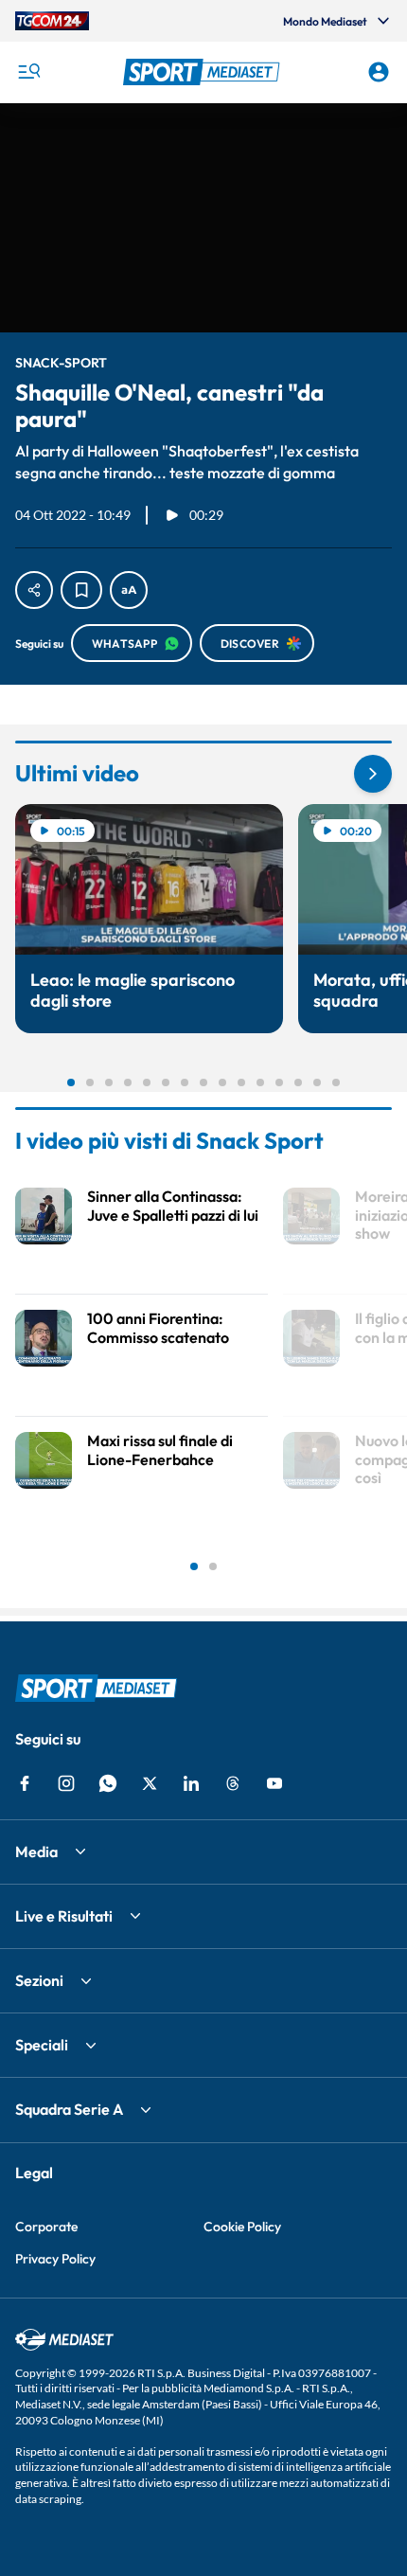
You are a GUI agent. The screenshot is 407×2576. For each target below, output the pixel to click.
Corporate (46, 2227)
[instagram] (66, 1783)
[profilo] (379, 72)
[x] (150, 1783)
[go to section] (373, 774)
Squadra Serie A (69, 2109)
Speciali (42, 2045)
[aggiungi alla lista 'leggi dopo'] (81, 590)
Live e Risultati (64, 1916)
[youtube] (274, 1783)
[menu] (28, 72)
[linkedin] (191, 1783)
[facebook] (25, 1783)
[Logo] (204, 72)
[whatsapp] (108, 1783)
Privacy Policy (55, 2259)
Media (36, 1851)
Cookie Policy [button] (242, 2227)
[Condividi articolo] (34, 590)
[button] (204, 72)
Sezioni (39, 1980)
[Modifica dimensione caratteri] (129, 590)
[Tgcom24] (52, 21)
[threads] (233, 1783)
